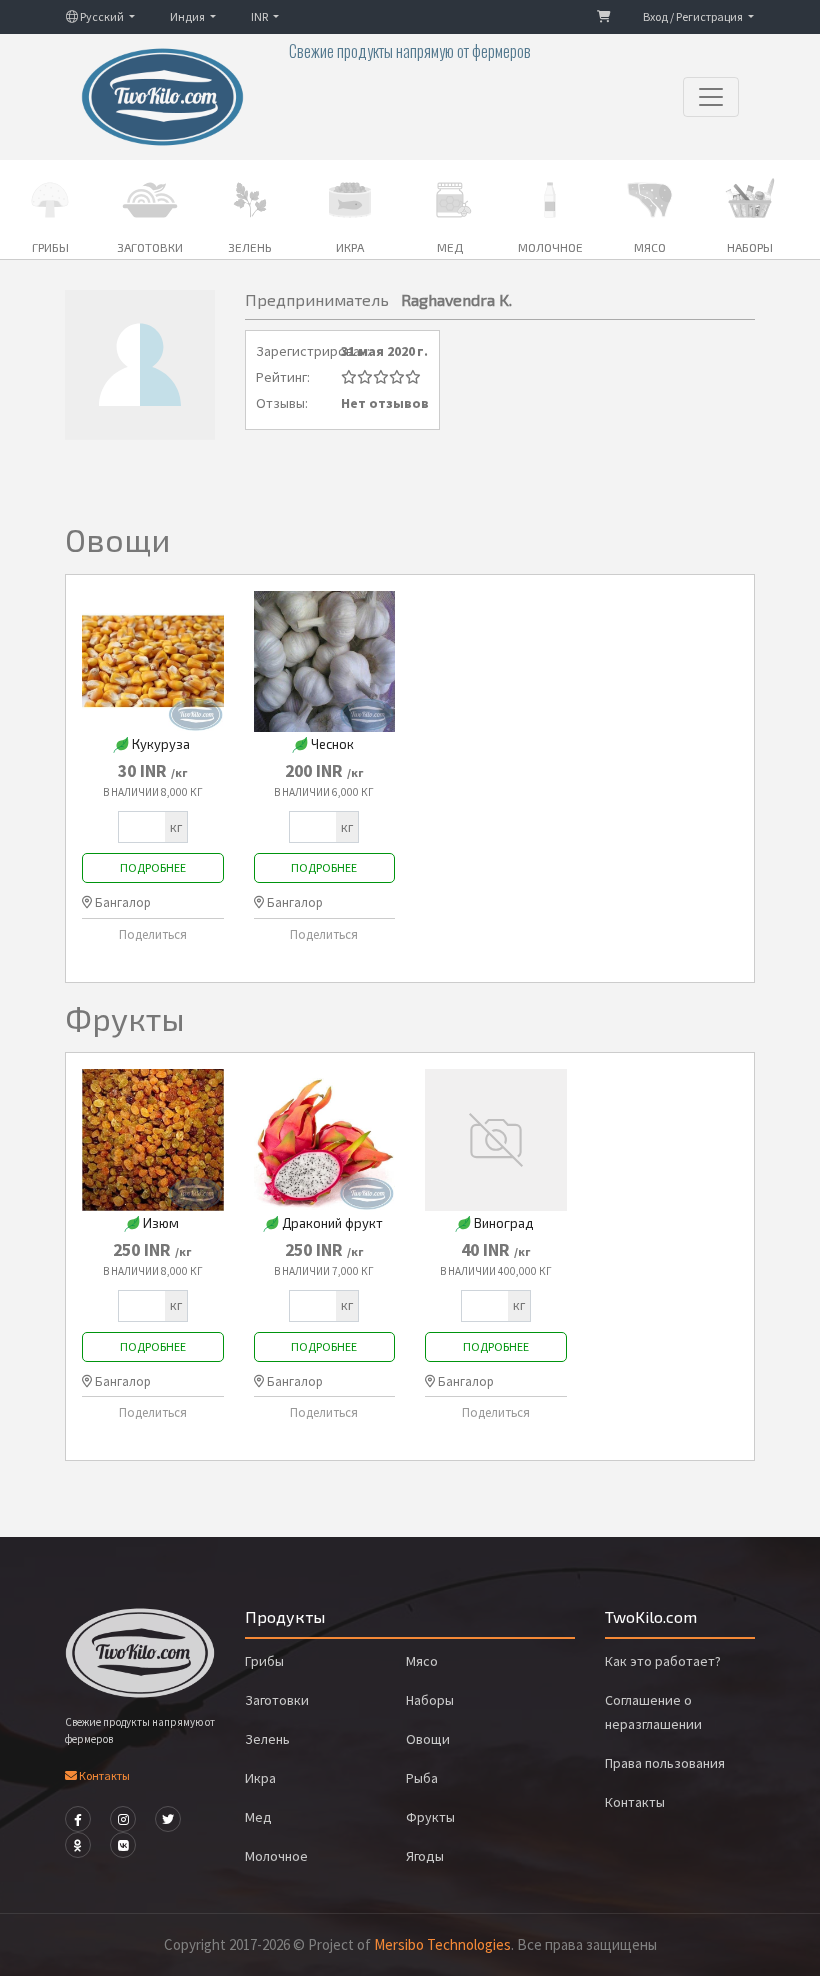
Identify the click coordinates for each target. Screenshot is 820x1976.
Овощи (428, 1739)
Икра (260, 1778)
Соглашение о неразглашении (653, 1712)
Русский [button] (102, 16)
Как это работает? (663, 1661)
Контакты (103, 1775)
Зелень (267, 1739)
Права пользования (665, 1763)
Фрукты (430, 1817)
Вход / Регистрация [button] (694, 16)
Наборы (430, 1700)
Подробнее (153, 867)
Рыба (422, 1778)
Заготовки (277, 1700)
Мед (258, 1817)
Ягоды (425, 1856)
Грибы (264, 1661)
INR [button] (260, 16)
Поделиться (153, 934)
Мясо (422, 1661)
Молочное (276, 1856)
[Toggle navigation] (711, 97)
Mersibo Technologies (442, 1944)
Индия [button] (188, 16)
